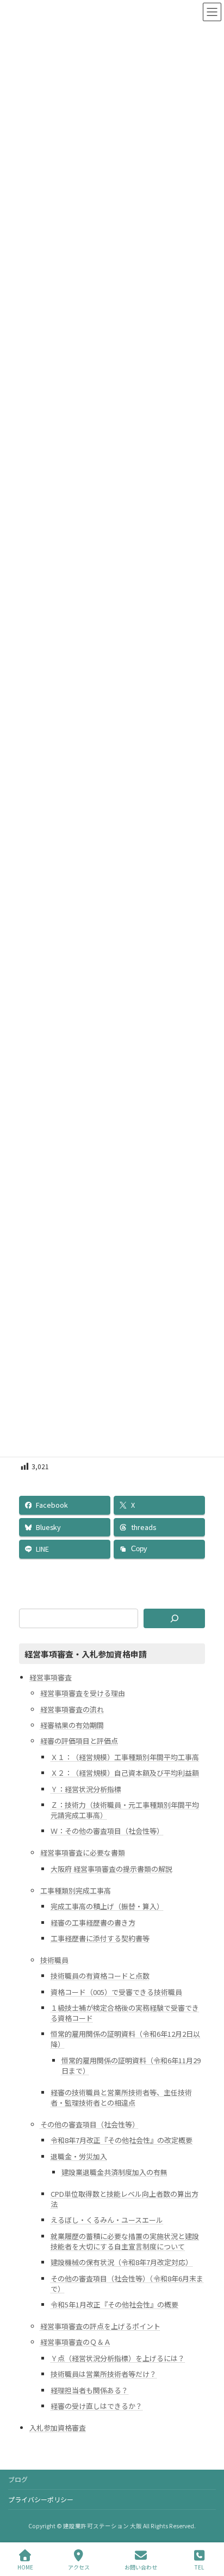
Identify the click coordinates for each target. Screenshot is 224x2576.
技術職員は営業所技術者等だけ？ (104, 2374)
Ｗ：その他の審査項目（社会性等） (107, 1831)
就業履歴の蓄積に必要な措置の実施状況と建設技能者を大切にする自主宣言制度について (125, 2241)
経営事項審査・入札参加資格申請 (86, 1653)
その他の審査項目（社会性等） (90, 2124)
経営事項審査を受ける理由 (83, 1693)
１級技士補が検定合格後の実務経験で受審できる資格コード (125, 2013)
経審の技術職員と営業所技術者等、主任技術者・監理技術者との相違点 (121, 2097)
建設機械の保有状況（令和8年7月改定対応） (122, 2262)
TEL (199, 2567)
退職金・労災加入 (79, 2156)
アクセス (79, 2567)
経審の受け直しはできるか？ (97, 2405)
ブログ (18, 2479)
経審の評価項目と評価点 (79, 1741)
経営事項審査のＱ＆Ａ (76, 2342)
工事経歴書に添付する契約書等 (100, 1938)
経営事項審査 (51, 1677)
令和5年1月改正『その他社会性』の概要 (114, 2304)
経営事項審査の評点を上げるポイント (100, 2326)
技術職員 (54, 1959)
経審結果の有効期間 (72, 1725)
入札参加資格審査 (58, 2427)
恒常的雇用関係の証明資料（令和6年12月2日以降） (125, 2039)
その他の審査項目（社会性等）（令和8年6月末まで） (127, 2283)
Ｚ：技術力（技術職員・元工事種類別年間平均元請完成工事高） (125, 1809)
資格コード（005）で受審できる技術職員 (116, 1991)
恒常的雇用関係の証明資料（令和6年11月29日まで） (131, 2065)
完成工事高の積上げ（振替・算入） (107, 1906)
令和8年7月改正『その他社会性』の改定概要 (122, 2140)
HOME (25, 2567)
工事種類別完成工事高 (76, 1890)
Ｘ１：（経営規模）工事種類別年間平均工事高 (125, 1756)
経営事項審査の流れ (72, 1709)
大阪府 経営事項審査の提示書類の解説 (111, 1868)
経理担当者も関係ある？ (89, 2390)
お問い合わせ (141, 2567)
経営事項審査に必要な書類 (83, 1853)
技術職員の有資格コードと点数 (100, 1976)
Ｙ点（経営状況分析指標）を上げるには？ (118, 2358)
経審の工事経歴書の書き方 (93, 1922)
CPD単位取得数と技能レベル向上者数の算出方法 (125, 2199)
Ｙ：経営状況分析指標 (86, 1788)
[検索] (174, 1618)
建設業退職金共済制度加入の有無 (114, 2172)
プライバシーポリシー (41, 2499)
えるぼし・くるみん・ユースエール (107, 2220)
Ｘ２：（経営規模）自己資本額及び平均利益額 (125, 1773)
